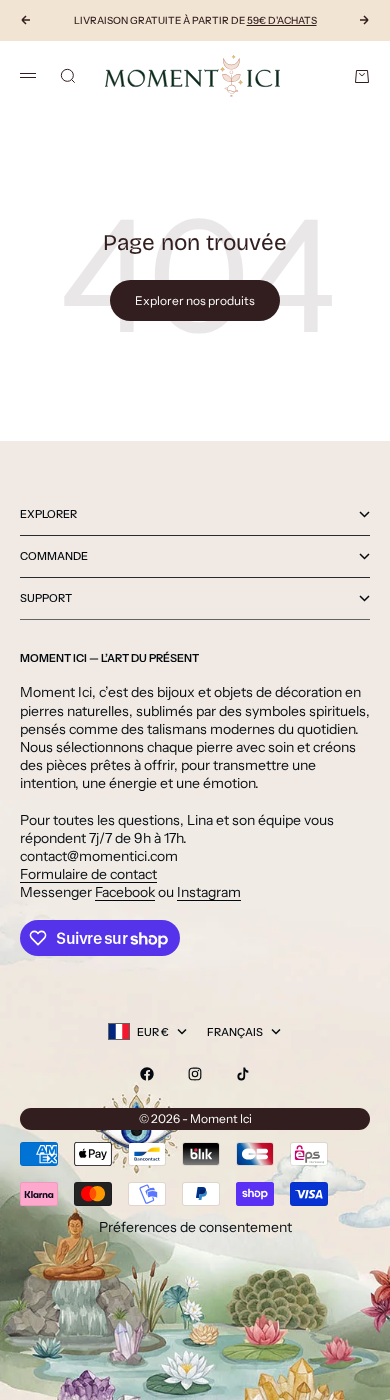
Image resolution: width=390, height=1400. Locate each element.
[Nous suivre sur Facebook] (147, 1074)
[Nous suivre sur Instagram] (195, 1074)
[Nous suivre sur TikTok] (243, 1074)
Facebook (125, 892)
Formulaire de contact (88, 874)
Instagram (209, 892)
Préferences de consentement (195, 1227)
